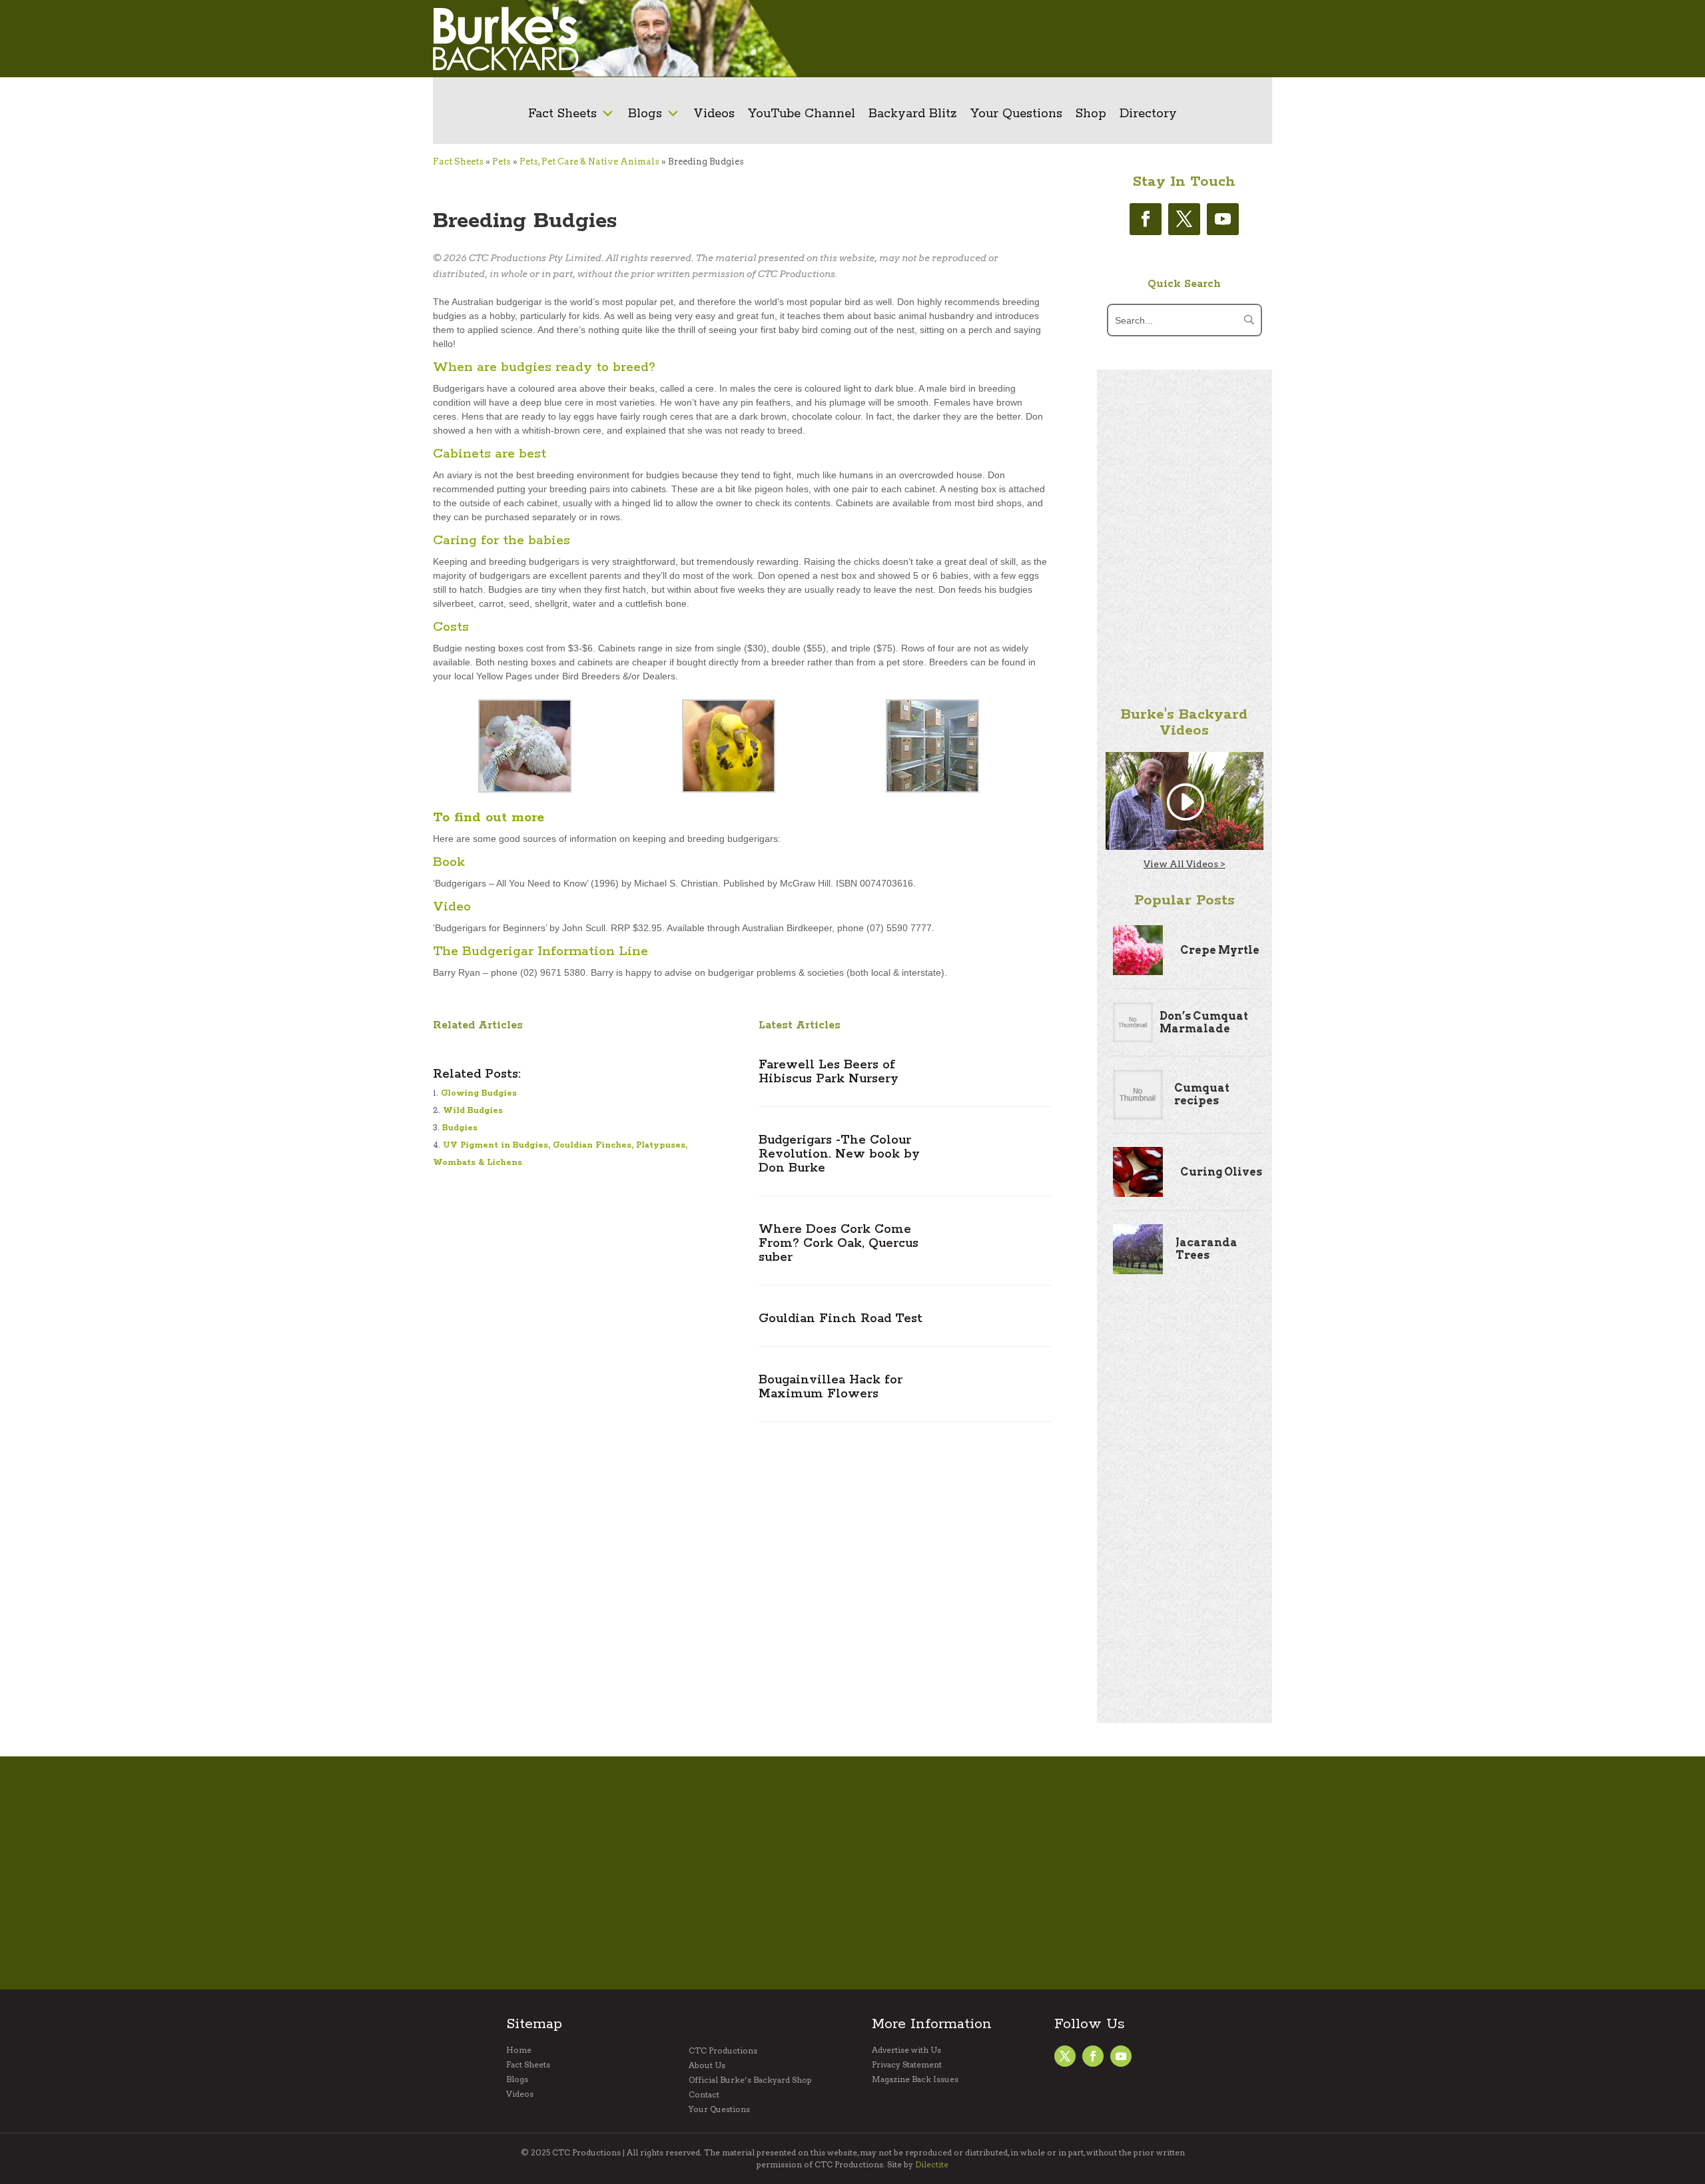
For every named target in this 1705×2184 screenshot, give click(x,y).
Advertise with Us (906, 2050)
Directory (1148, 114)
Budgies (460, 1128)
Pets (502, 162)
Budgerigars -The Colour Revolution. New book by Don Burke (839, 1154)
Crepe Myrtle (1220, 950)
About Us (707, 2065)
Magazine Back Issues (915, 2079)
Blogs (645, 114)
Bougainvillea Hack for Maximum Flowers (831, 1387)
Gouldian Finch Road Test (841, 1319)
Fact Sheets (562, 114)
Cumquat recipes (1202, 1094)
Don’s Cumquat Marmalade (1204, 1022)
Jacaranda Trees (1206, 1249)
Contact (704, 2095)
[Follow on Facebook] (1146, 219)
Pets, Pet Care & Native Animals (589, 162)
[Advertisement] (1056, 39)
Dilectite (932, 2164)
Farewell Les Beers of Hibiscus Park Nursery (829, 1072)
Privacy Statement (907, 2065)
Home (519, 2050)
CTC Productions (723, 2051)
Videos (714, 114)
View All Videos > (1185, 864)
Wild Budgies (473, 1111)
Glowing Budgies (479, 1093)
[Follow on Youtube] (1223, 219)
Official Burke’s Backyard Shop (750, 2080)
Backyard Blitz (913, 114)
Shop (1091, 114)
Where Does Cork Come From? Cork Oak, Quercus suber (839, 1244)
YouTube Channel (802, 114)
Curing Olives (1221, 1172)
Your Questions (1016, 114)
